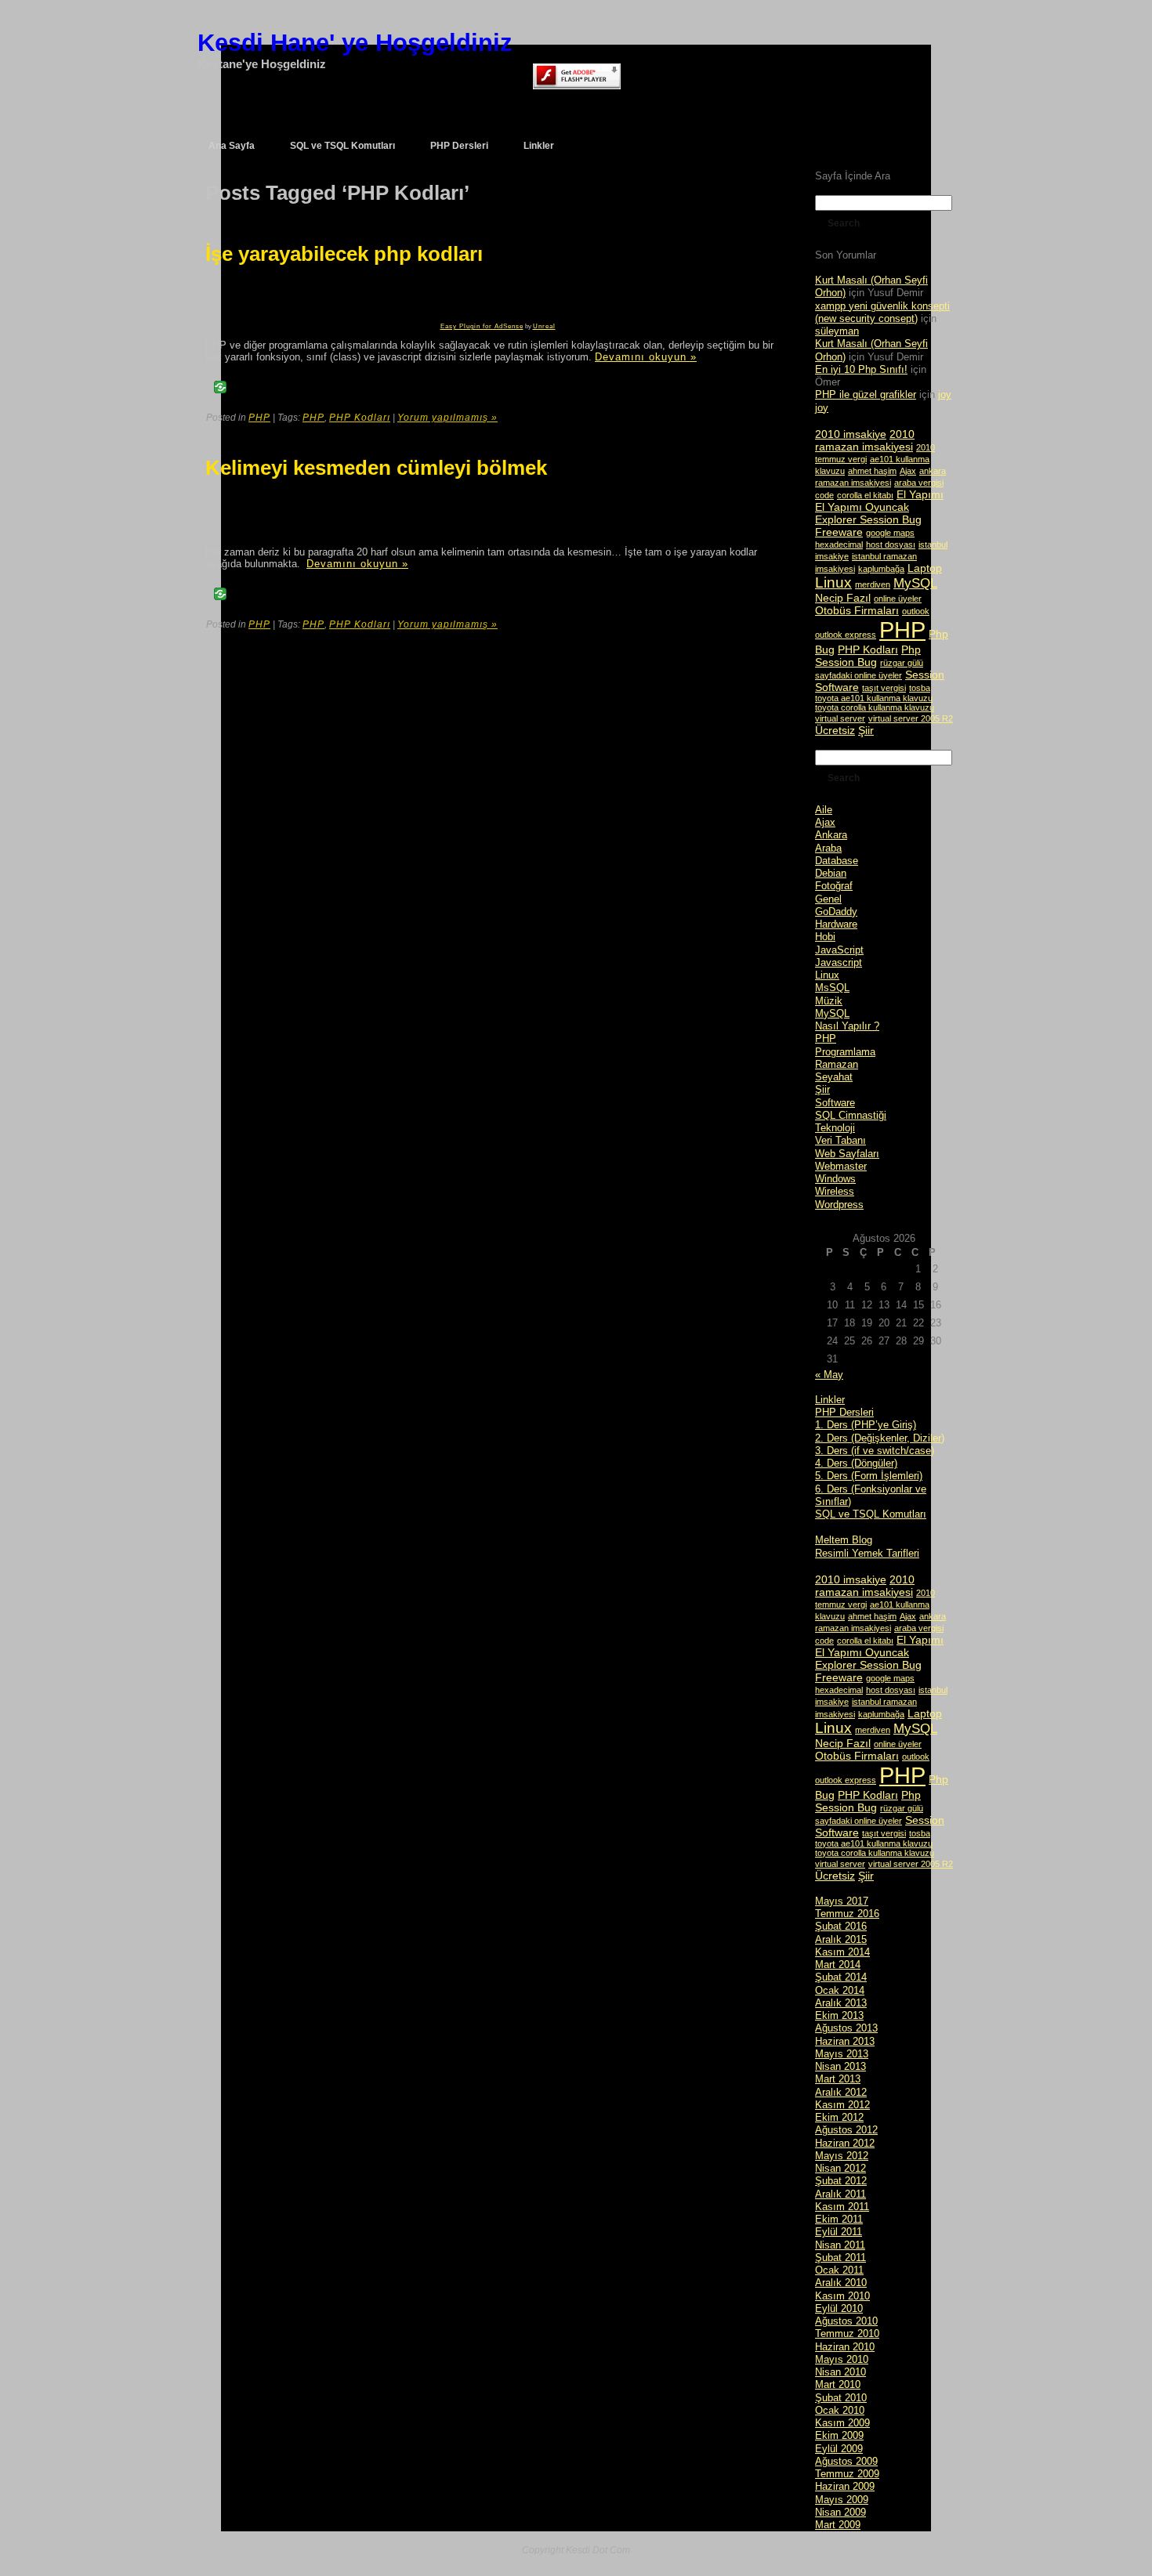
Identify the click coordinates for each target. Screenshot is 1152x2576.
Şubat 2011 (840, 2258)
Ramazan (837, 1064)
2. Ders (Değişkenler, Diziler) (880, 1438)
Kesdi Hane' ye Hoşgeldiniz (355, 43)
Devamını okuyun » (646, 357)
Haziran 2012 (845, 2143)
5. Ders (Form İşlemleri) (869, 1476)
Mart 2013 (838, 2079)
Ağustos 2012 (846, 2130)
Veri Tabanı (840, 1140)
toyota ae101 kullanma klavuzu (874, 698)
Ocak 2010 (840, 2410)
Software (837, 687)
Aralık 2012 (841, 2092)
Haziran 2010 (845, 2347)
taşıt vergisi (884, 688)
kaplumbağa (881, 569)
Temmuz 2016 (847, 1914)
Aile (824, 810)
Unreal (544, 326)
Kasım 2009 (842, 2423)
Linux (833, 582)
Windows (835, 1179)
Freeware (839, 532)
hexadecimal (839, 545)
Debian (831, 873)
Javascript (839, 962)
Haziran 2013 (845, 2041)
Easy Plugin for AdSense (482, 326)
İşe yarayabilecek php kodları (344, 254)
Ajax (908, 471)
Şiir (866, 730)
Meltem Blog (844, 1540)
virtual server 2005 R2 (911, 718)
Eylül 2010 (839, 2308)
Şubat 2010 (841, 2398)
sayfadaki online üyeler (859, 675)
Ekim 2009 (839, 2435)
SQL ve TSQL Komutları (871, 1514)
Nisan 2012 (840, 2168)
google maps (890, 533)
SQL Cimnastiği (851, 1115)
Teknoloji (835, 1128)
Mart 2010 (838, 2384)
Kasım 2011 (842, 2207)
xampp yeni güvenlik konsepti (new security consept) (882, 312)
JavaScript (839, 950)
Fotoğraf (834, 886)
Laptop (925, 568)
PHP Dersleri (844, 1412)
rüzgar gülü (902, 663)
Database (837, 861)
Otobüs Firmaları (857, 610)
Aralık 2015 (841, 1939)
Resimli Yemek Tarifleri (867, 1553)
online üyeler (898, 599)
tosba (920, 688)
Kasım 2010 (842, 2296)
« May (829, 1375)
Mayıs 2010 (842, 2359)
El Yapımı (920, 494)
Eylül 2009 (839, 2449)
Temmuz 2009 (847, 2474)
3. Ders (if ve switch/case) (875, 1451)
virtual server (840, 718)
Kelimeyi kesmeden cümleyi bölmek (376, 468)
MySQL (915, 583)
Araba (828, 848)
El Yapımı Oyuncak (862, 507)
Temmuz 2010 (847, 2334)
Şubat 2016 (841, 1926)
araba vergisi (919, 483)
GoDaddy (836, 912)
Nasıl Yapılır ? (847, 1026)
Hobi (825, 937)
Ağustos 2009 (846, 2461)
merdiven (873, 584)
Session (925, 675)
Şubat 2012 (841, 2181)
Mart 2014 (838, 1965)
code (824, 495)
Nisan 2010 (840, 2372)
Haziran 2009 (845, 2486)
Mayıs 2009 (842, 2500)
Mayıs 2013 (842, 2054)
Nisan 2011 (840, 2245)
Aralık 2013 (841, 2003)
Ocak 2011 (839, 2270)
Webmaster (841, 1166)
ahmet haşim (872, 471)
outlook (916, 611)
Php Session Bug (868, 656)
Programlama (845, 1052)
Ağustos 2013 (846, 2028)
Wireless (835, 1191)
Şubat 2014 (841, 1977)
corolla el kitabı (865, 495)
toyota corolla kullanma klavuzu (875, 707)
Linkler (830, 1400)
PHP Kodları (360, 418)
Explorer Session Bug (868, 519)
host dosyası (891, 545)
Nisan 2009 (840, 2512)
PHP (259, 418)
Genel (828, 899)
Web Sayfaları (847, 1154)
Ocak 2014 (840, 1990)
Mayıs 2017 (842, 1901)
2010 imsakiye (851, 434)
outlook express (846, 635)
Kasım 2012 (842, 2105)
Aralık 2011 (840, 2194)
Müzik (829, 1001)
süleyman (837, 331)
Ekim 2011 (839, 2219)
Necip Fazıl (843, 598)
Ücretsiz (835, 730)
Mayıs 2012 (842, 2156)
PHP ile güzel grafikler (866, 394)
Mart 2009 (838, 2525)
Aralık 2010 (841, 2283)
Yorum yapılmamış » (447, 418)
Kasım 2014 (842, 1952)
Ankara (831, 835)
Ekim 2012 (839, 2117)
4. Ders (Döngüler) (856, 1463)
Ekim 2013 (839, 2015)
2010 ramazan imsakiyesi (865, 440)
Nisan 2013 (840, 2066)
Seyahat (834, 1077)
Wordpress (839, 1205)
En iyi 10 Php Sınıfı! (861, 369)
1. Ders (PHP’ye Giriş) (866, 1425)
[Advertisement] (306, 299)
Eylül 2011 (839, 2232)
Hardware (836, 924)
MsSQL (832, 988)
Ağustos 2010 (846, 2321)
